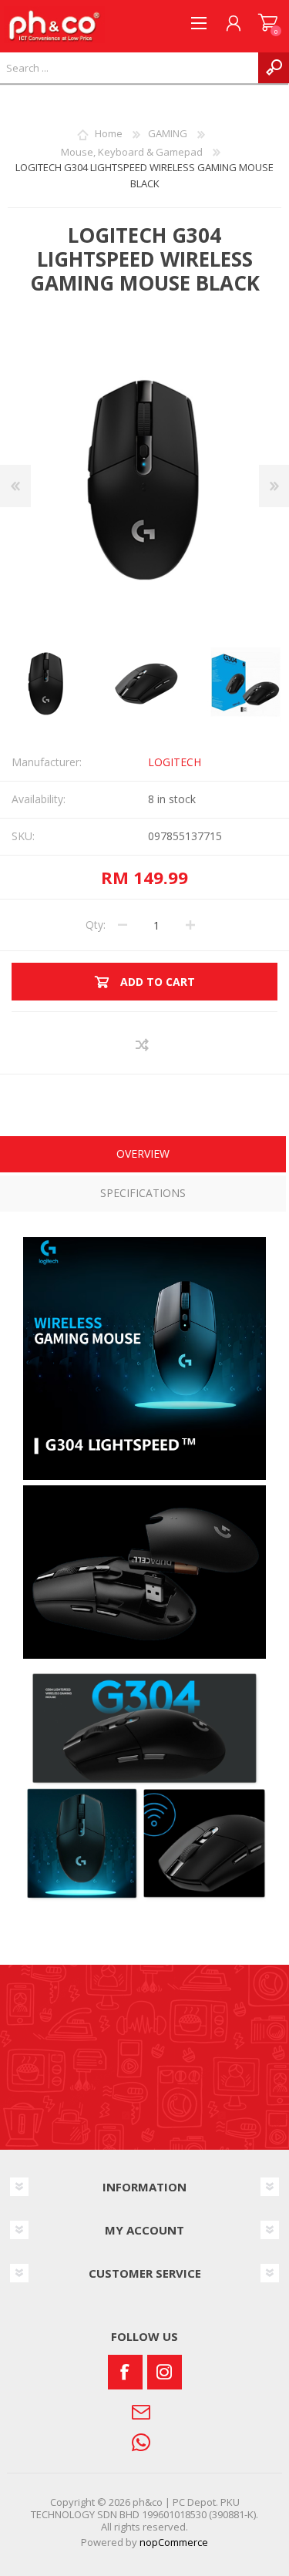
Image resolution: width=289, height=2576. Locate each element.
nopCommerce (174, 2542)
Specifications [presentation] (143, 1193)
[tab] (143, 1156)
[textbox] (129, 68)
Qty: (96, 925)
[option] (145, 683)
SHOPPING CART (268, 23)
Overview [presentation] (143, 1153)
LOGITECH (175, 762)
